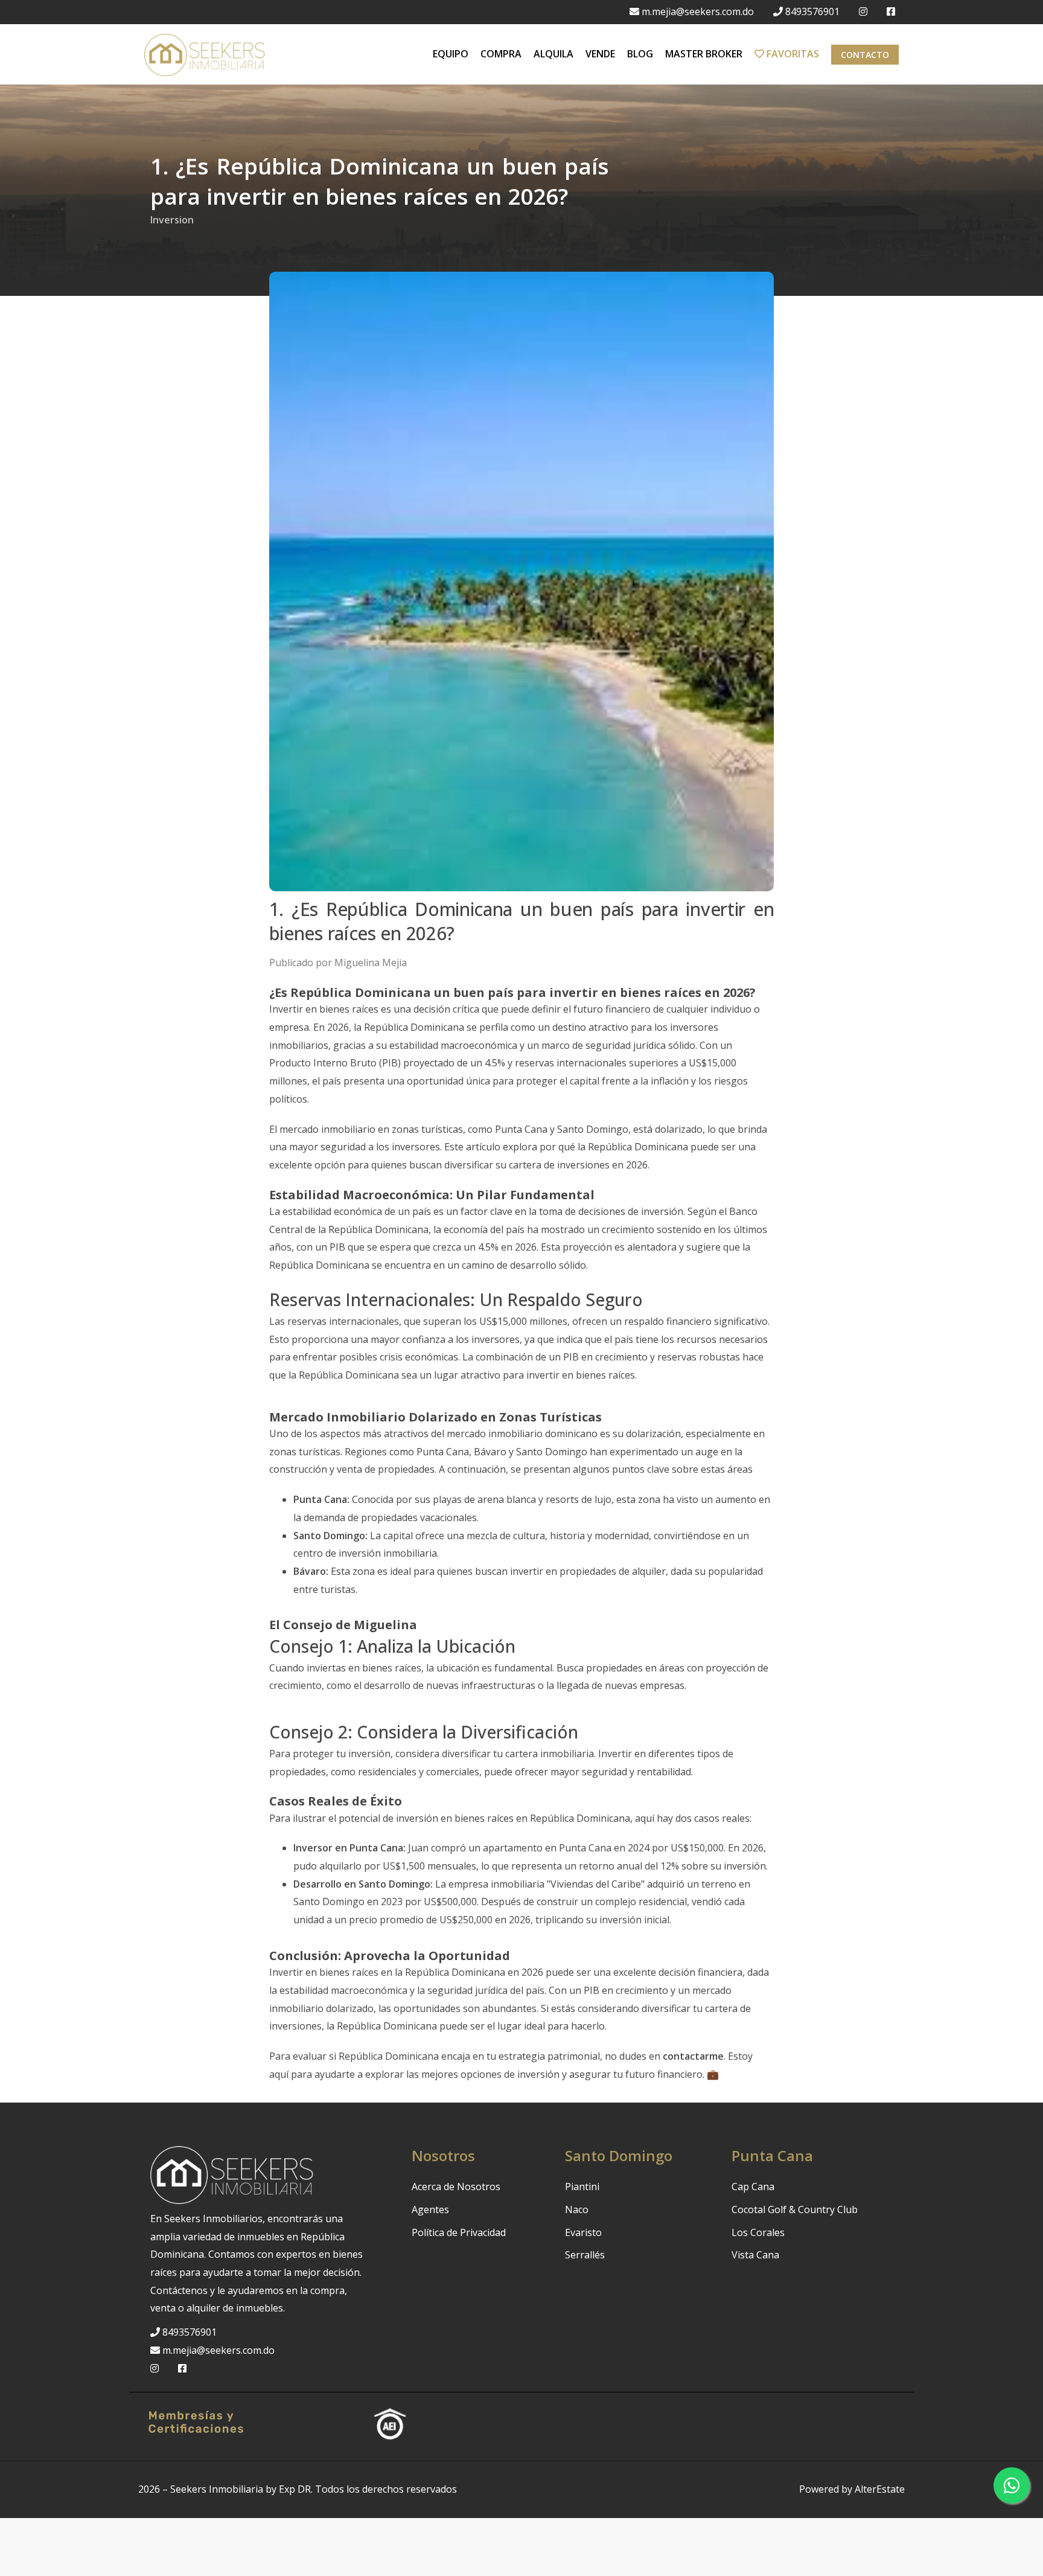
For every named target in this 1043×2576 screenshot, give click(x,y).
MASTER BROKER (704, 54)
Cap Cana (753, 2187)
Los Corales (758, 2232)
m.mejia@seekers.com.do (698, 11)
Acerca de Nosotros (456, 2187)
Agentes (430, 2209)
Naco (577, 2209)
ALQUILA (553, 54)
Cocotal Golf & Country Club (795, 2209)
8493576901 (812, 11)
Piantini (582, 2187)
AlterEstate (880, 2489)
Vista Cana (755, 2255)
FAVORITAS (792, 54)
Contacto (865, 55)
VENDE (600, 54)
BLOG (640, 54)
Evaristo (583, 2232)
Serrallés (585, 2255)
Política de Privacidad (459, 2232)
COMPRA (501, 54)
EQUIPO (451, 54)
